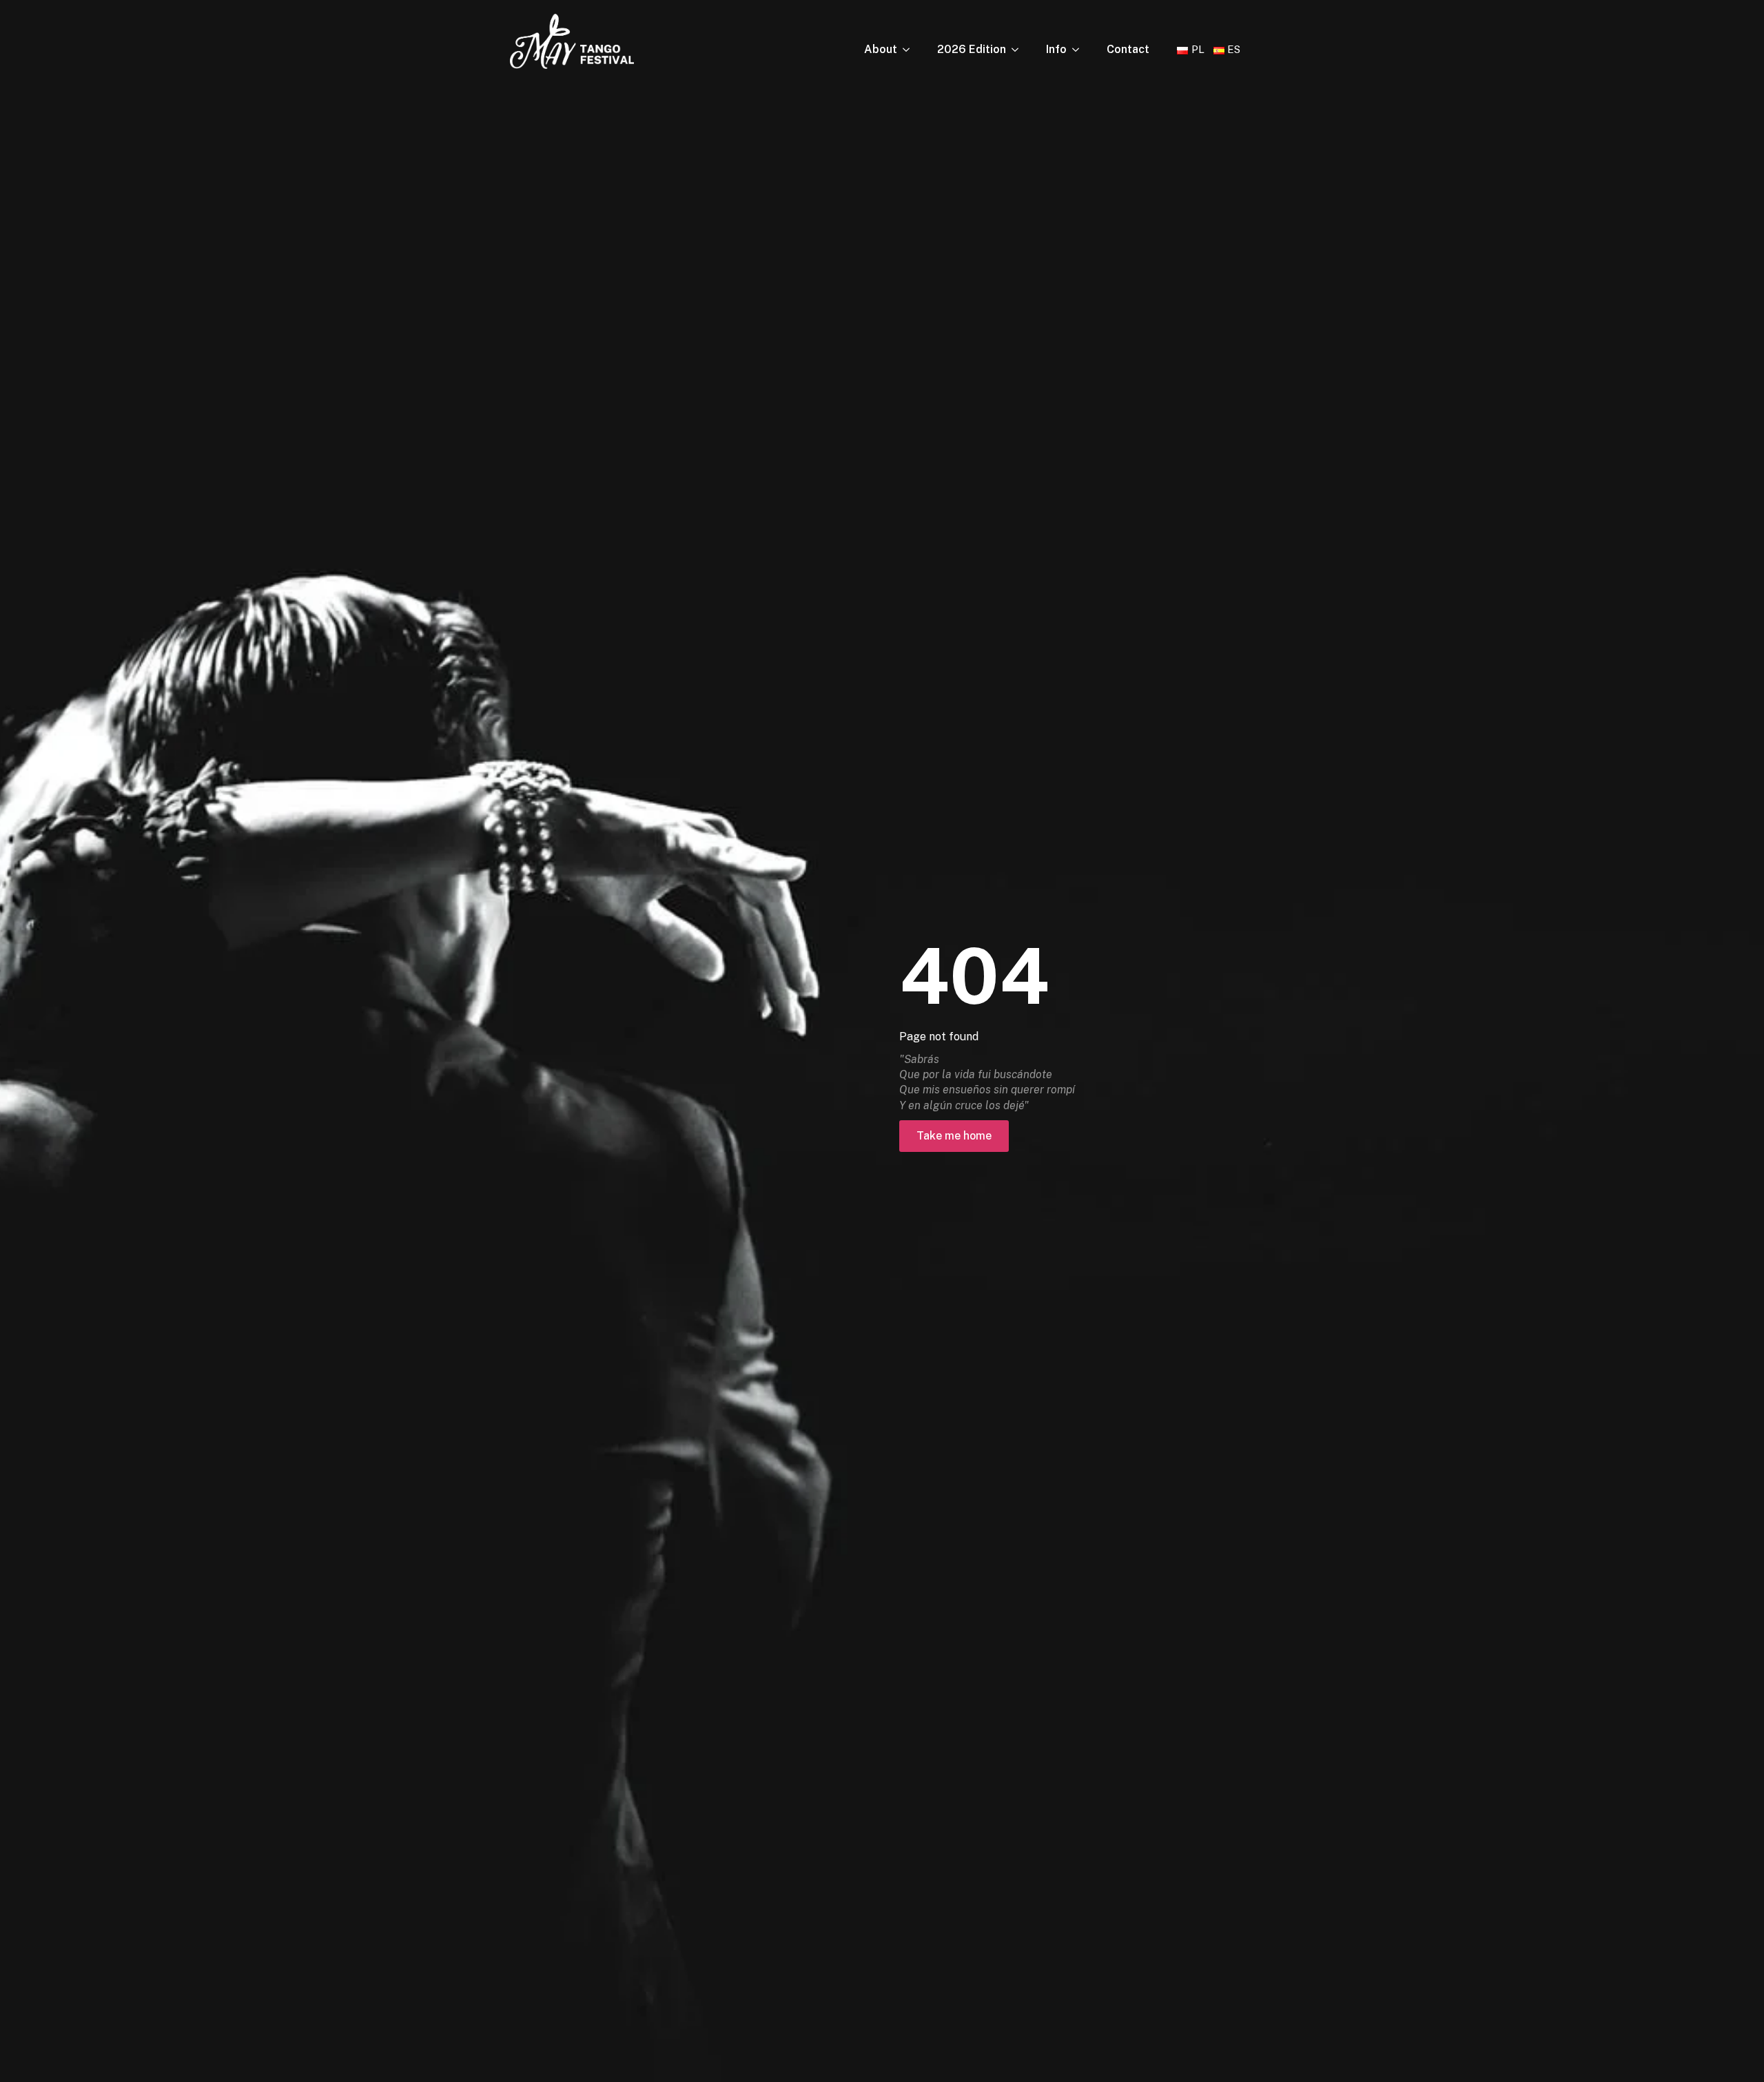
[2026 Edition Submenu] (1019, 50)
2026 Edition (972, 49)
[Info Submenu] (1080, 50)
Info (1056, 49)
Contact (1128, 49)
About (881, 49)
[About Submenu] (910, 50)
